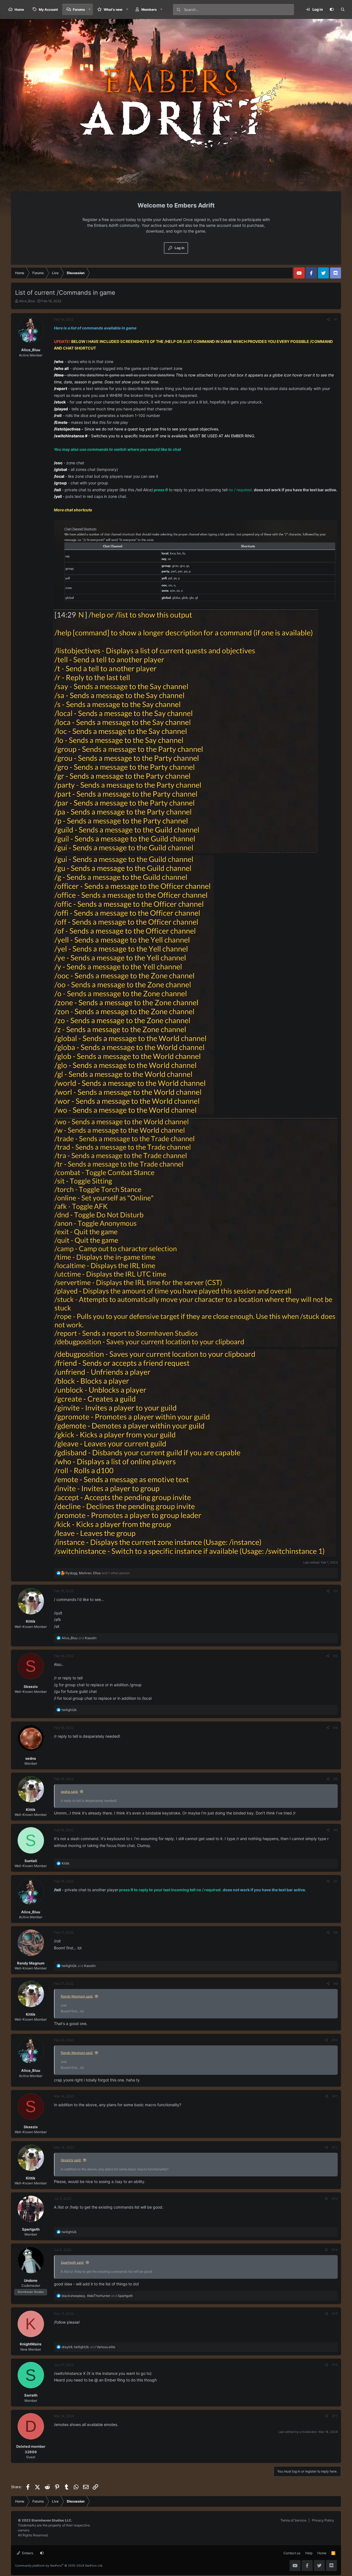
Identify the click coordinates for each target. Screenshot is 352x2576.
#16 (335, 2365)
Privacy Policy (323, 2520)
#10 (335, 2040)
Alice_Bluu (27, 301)
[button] (90, 9)
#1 (336, 319)
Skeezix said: (71, 2160)
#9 (336, 1984)
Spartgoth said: (72, 2262)
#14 (335, 2250)
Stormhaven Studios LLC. (52, 2520)
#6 (336, 1830)
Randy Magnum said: (77, 1996)
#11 (335, 2096)
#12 (335, 2147)
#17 (335, 2416)
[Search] (343, 10)
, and (97, 2296)
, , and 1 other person (98, 1573)
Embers (27, 2553)
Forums (79, 9)
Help (309, 2553)
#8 (336, 1932)
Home (19, 9)
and (79, 1638)
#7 (336, 1881)
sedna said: (69, 1792)
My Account (48, 9)
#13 (335, 2199)
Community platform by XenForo (59, 2566)
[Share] (328, 320)
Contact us (292, 2553)
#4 (335, 1728)
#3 (335, 1656)
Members (149, 9)
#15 (335, 2314)
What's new (113, 9)
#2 (336, 1591)
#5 (336, 1779)
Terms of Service (293, 2520)
